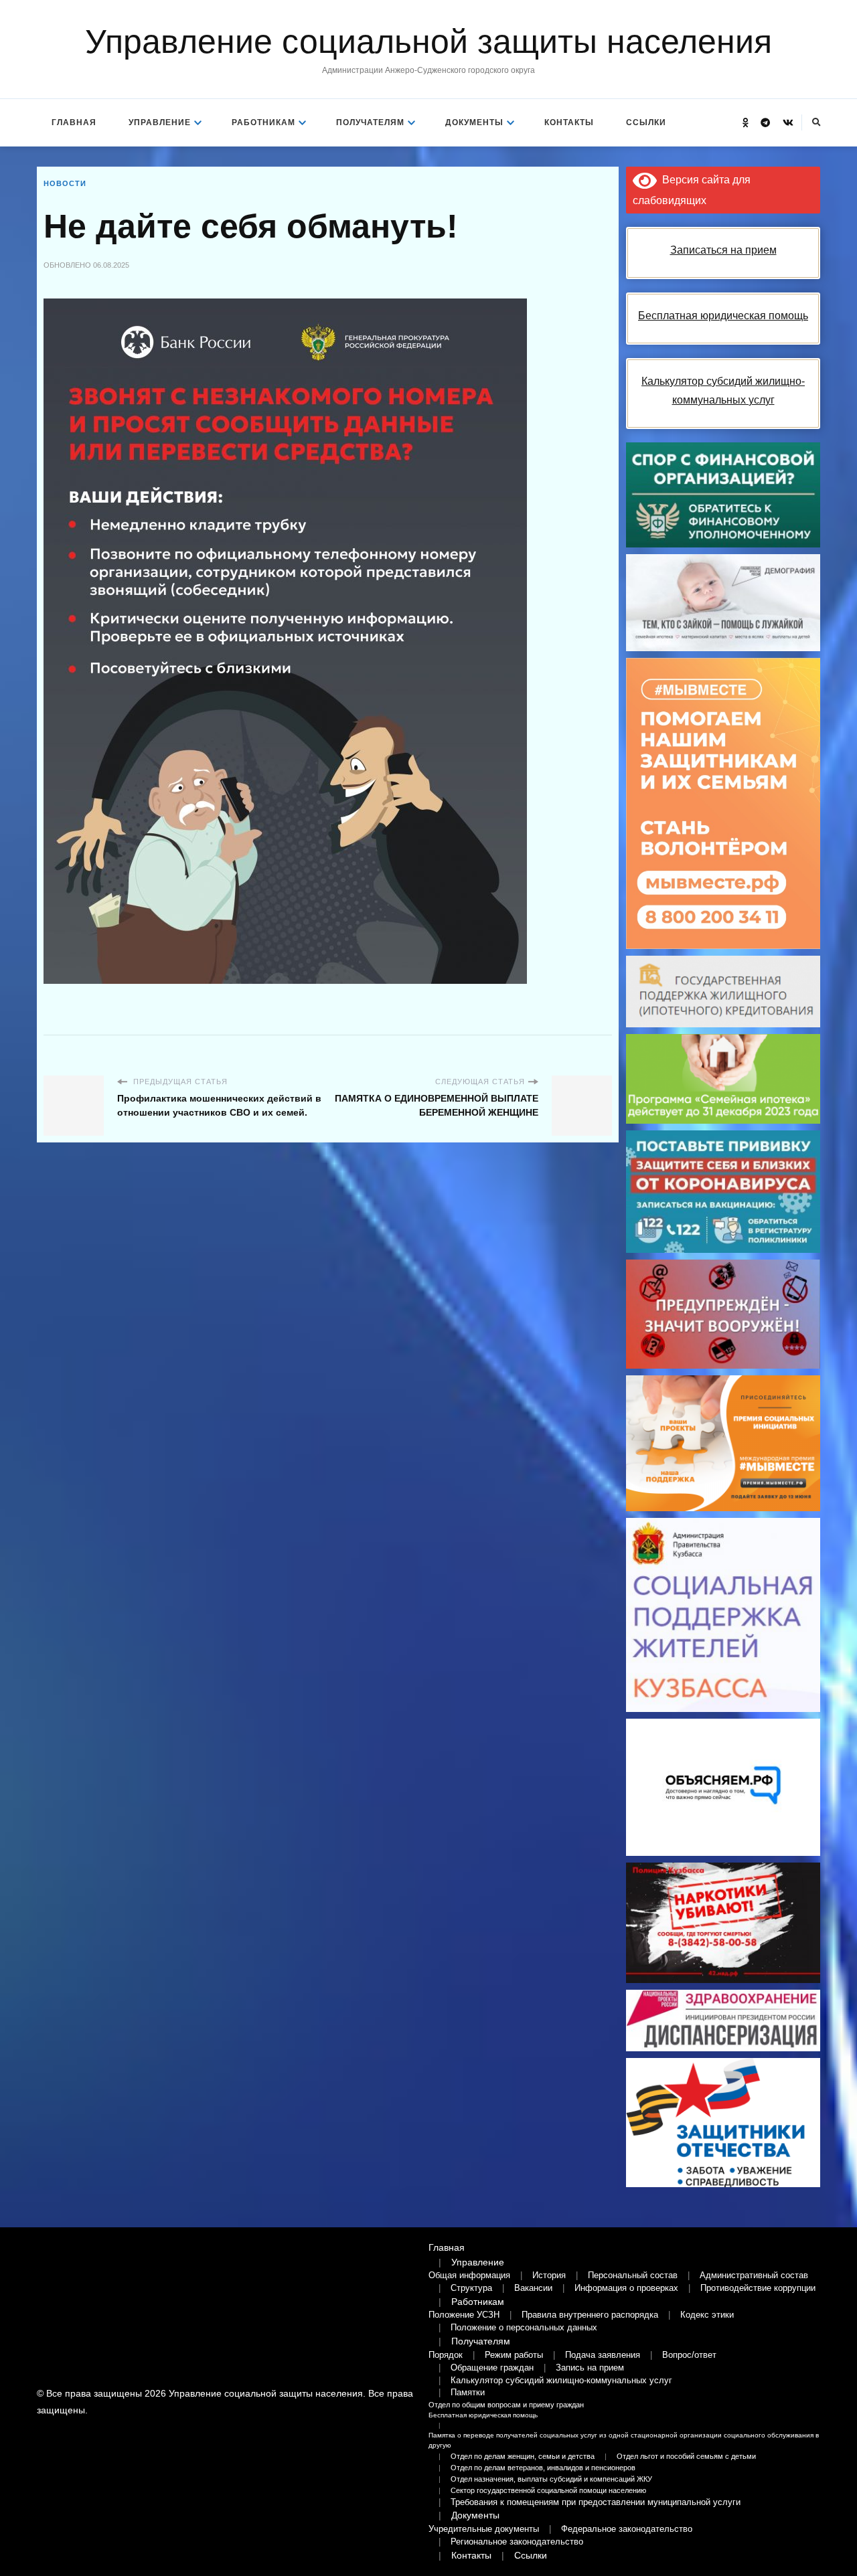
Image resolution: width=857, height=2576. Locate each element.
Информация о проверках (626, 2288)
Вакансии (533, 2288)
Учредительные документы (484, 2529)
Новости (65, 183)
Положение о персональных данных (524, 2328)
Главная (74, 122)
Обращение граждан (492, 2368)
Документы (474, 122)
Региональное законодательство (517, 2542)
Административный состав (754, 2276)
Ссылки (646, 122)
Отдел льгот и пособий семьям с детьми (686, 2456)
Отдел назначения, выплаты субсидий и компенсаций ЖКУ (551, 2479)
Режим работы (514, 2355)
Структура (471, 2288)
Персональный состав (633, 2276)
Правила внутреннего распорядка (590, 2315)
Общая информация (469, 2276)
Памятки (468, 2393)
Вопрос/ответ (689, 2355)
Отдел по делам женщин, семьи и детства (523, 2456)
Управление (160, 122)
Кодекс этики (707, 2315)
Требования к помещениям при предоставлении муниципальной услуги (596, 2502)
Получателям (370, 122)
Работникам (263, 122)
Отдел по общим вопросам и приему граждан (506, 2405)
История (549, 2276)
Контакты (569, 122)
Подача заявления (603, 2355)
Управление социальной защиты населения (428, 41)
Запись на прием (590, 2368)
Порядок (446, 2355)
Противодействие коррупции (758, 2288)
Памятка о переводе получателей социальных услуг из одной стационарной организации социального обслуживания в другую (624, 2440)
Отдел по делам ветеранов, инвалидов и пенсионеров (543, 2468)
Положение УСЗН (464, 2315)
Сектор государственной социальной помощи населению (548, 2490)
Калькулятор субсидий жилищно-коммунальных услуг (561, 2381)
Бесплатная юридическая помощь (483, 2415)
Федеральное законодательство (627, 2529)
